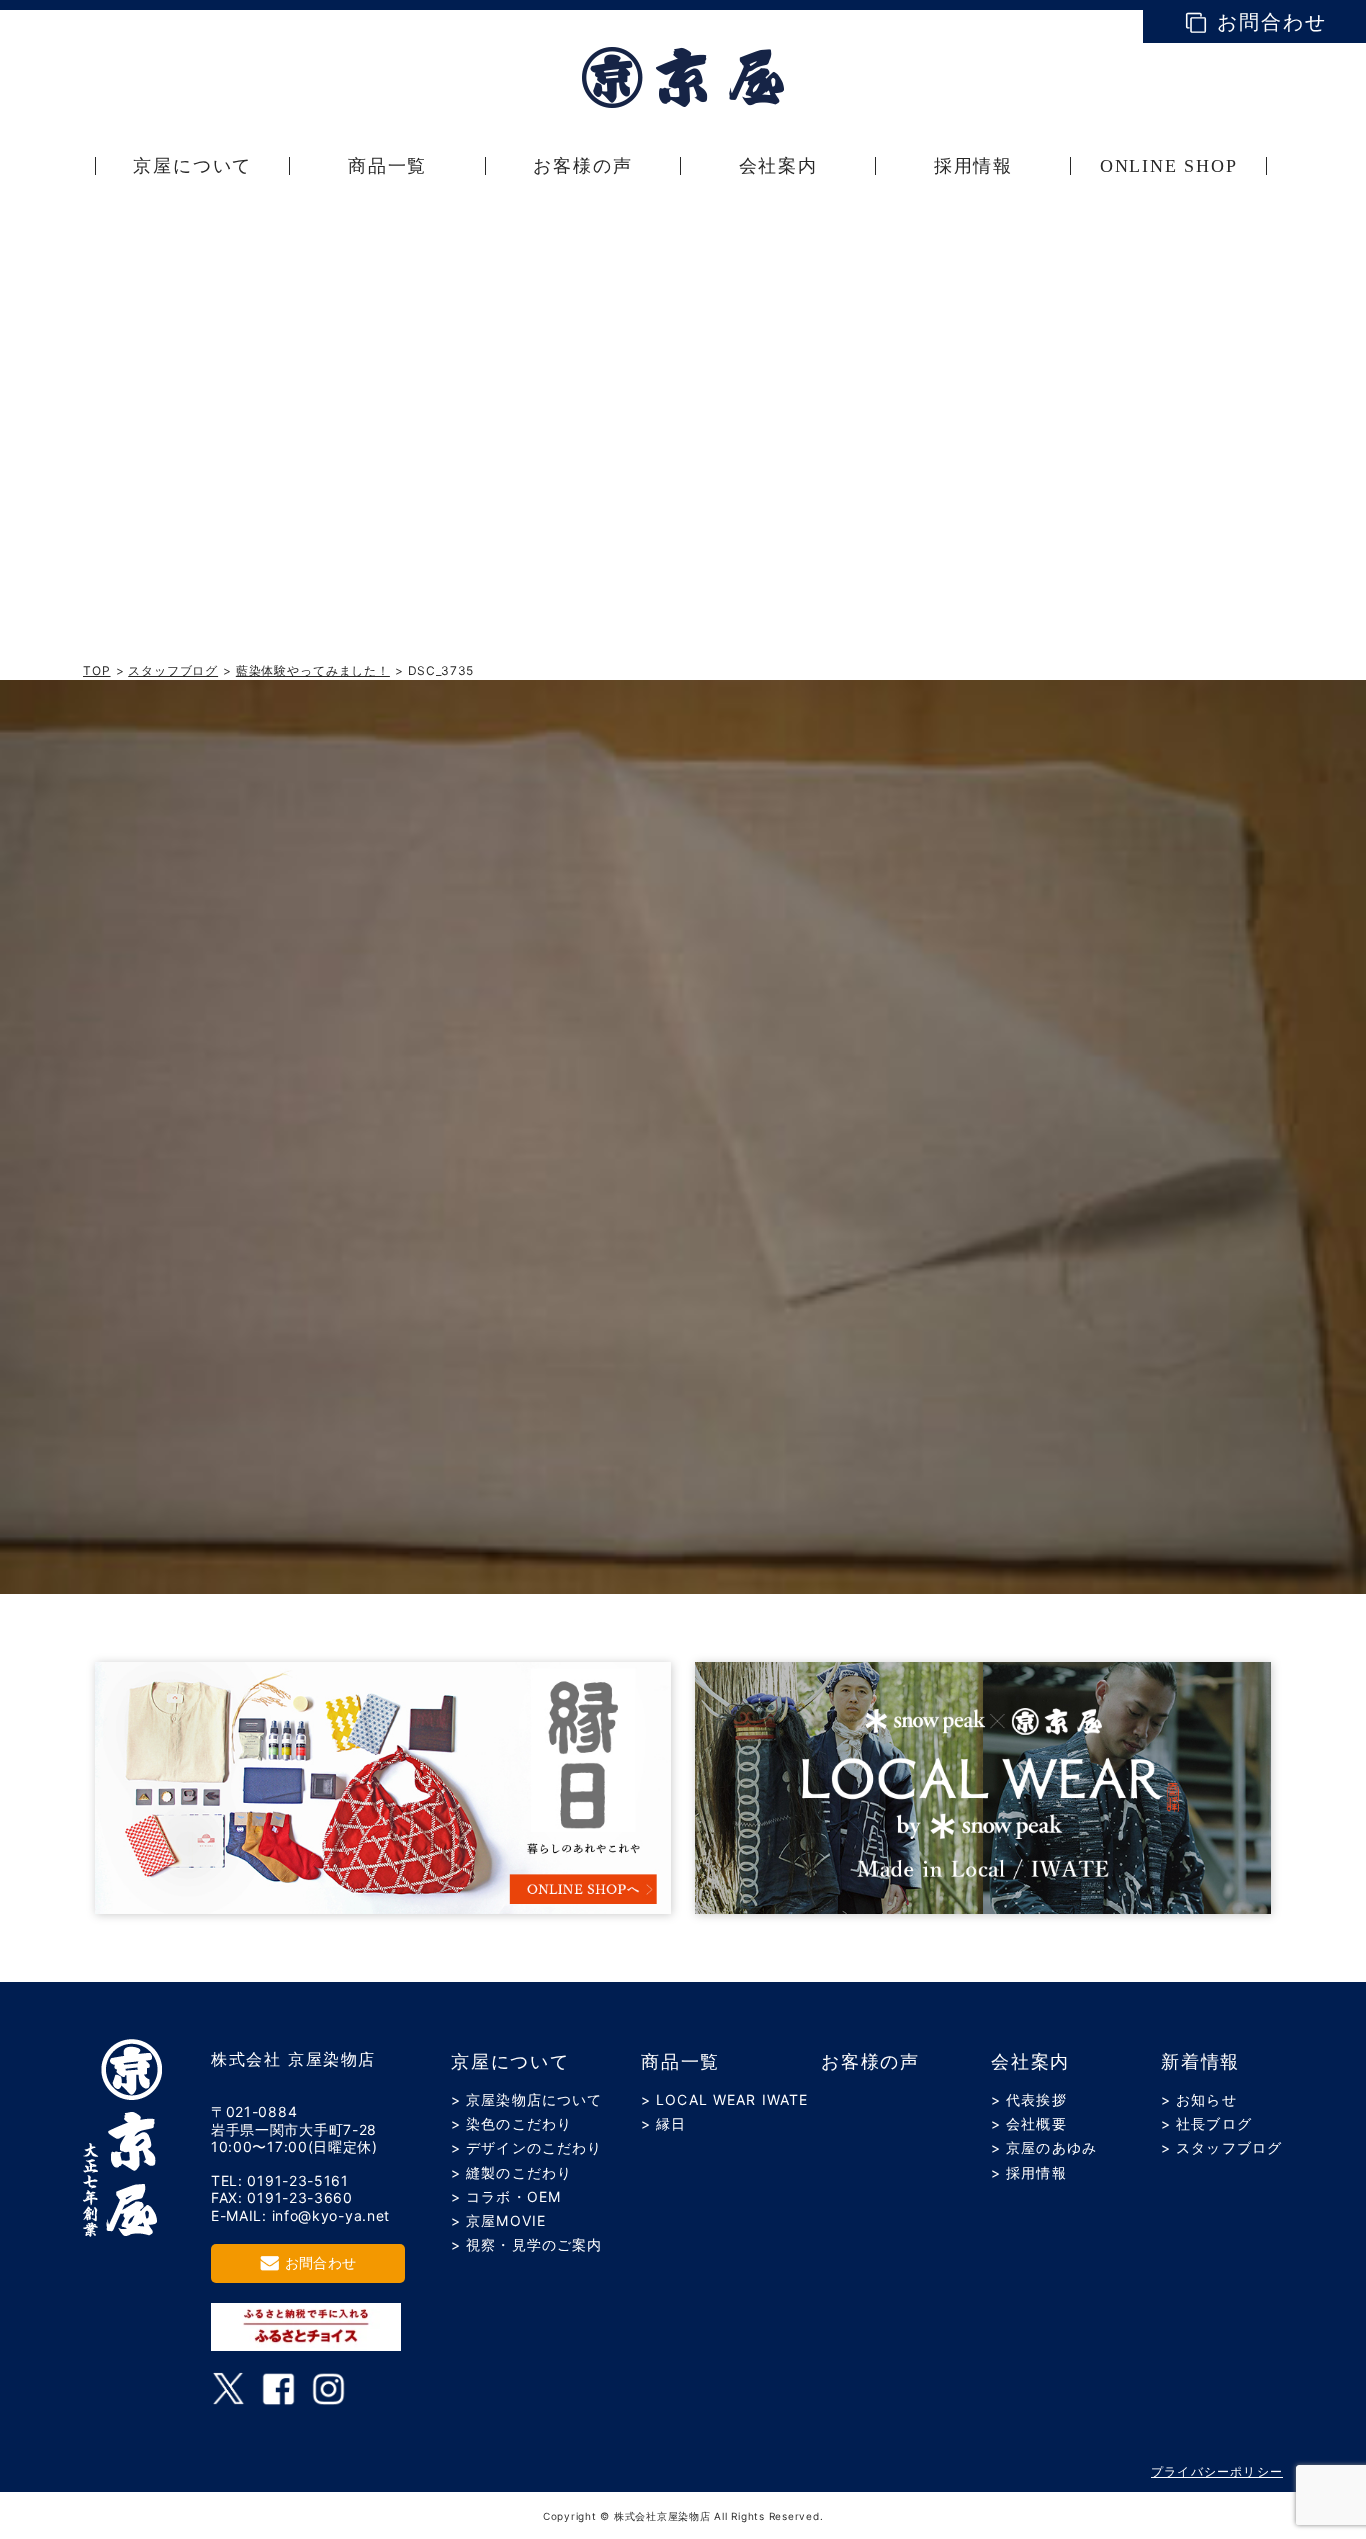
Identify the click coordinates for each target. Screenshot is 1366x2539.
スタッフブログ (173, 670)
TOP (97, 670)
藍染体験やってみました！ (313, 670)
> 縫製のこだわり (511, 2172)
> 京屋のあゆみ (1044, 2147)
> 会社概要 (1029, 2123)
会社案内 (1030, 2062)
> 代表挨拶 (1029, 2099)
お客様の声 (870, 2062)
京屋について (510, 2062)
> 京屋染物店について (526, 2099)
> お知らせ (1199, 2099)
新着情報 (1200, 2062)
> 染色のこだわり (511, 2123)
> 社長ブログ (1206, 2123)
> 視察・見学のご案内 (526, 2244)
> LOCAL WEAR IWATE (724, 2099)
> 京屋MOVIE (498, 2220)
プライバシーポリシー (1217, 2471)
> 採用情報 (1029, 2172)
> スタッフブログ (1221, 2147)
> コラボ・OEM (506, 2196)
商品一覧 (680, 2062)
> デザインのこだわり (526, 2147)
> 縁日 (663, 2123)
